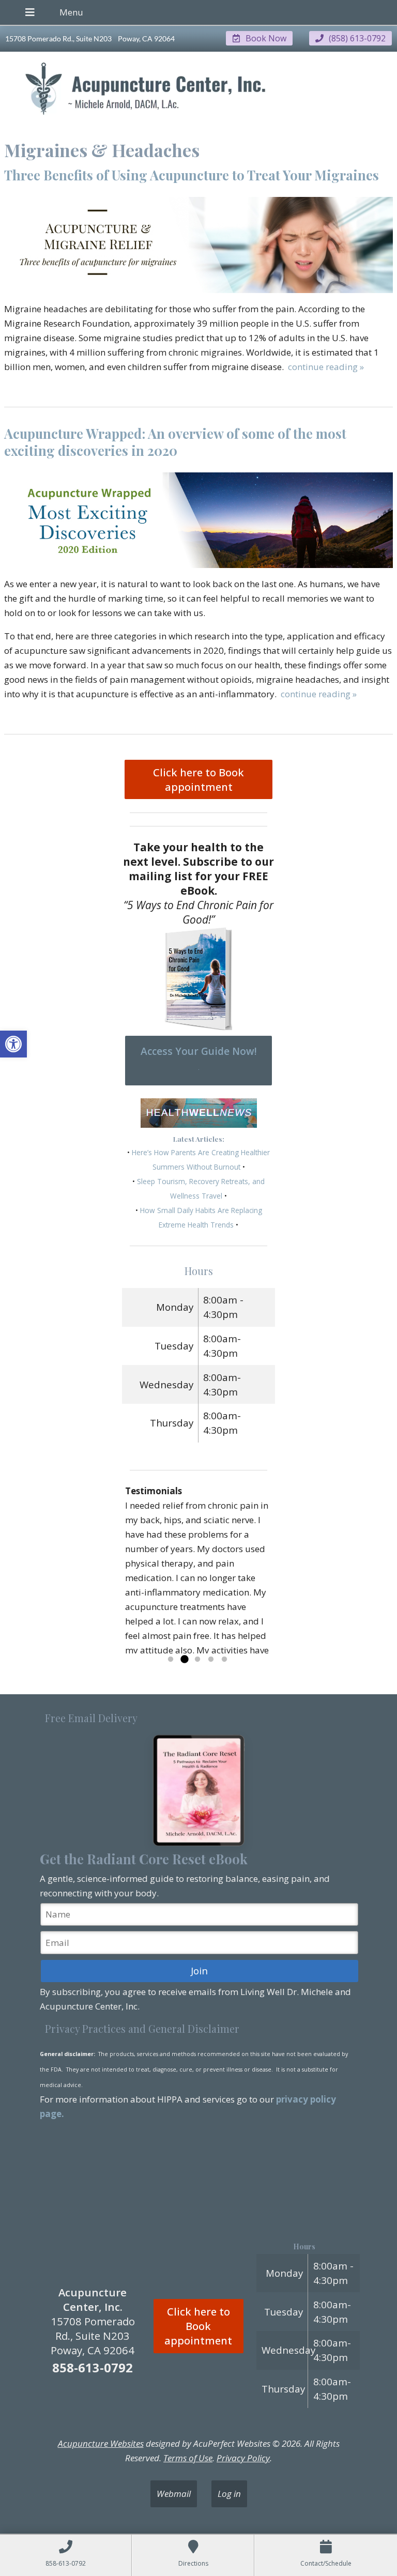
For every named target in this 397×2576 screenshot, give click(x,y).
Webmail (174, 2494)
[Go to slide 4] (211, 1660)
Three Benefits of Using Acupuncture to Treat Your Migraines (192, 175)
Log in (229, 2494)
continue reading (326, 367)
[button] (13, 1044)
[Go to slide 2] (184, 1660)
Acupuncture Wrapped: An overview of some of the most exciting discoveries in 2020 (175, 442)
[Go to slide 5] (224, 1660)
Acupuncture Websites (101, 2443)
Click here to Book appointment (198, 779)
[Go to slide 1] (171, 1660)
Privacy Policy (243, 2458)
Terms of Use (188, 2458)
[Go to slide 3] (197, 1660)
